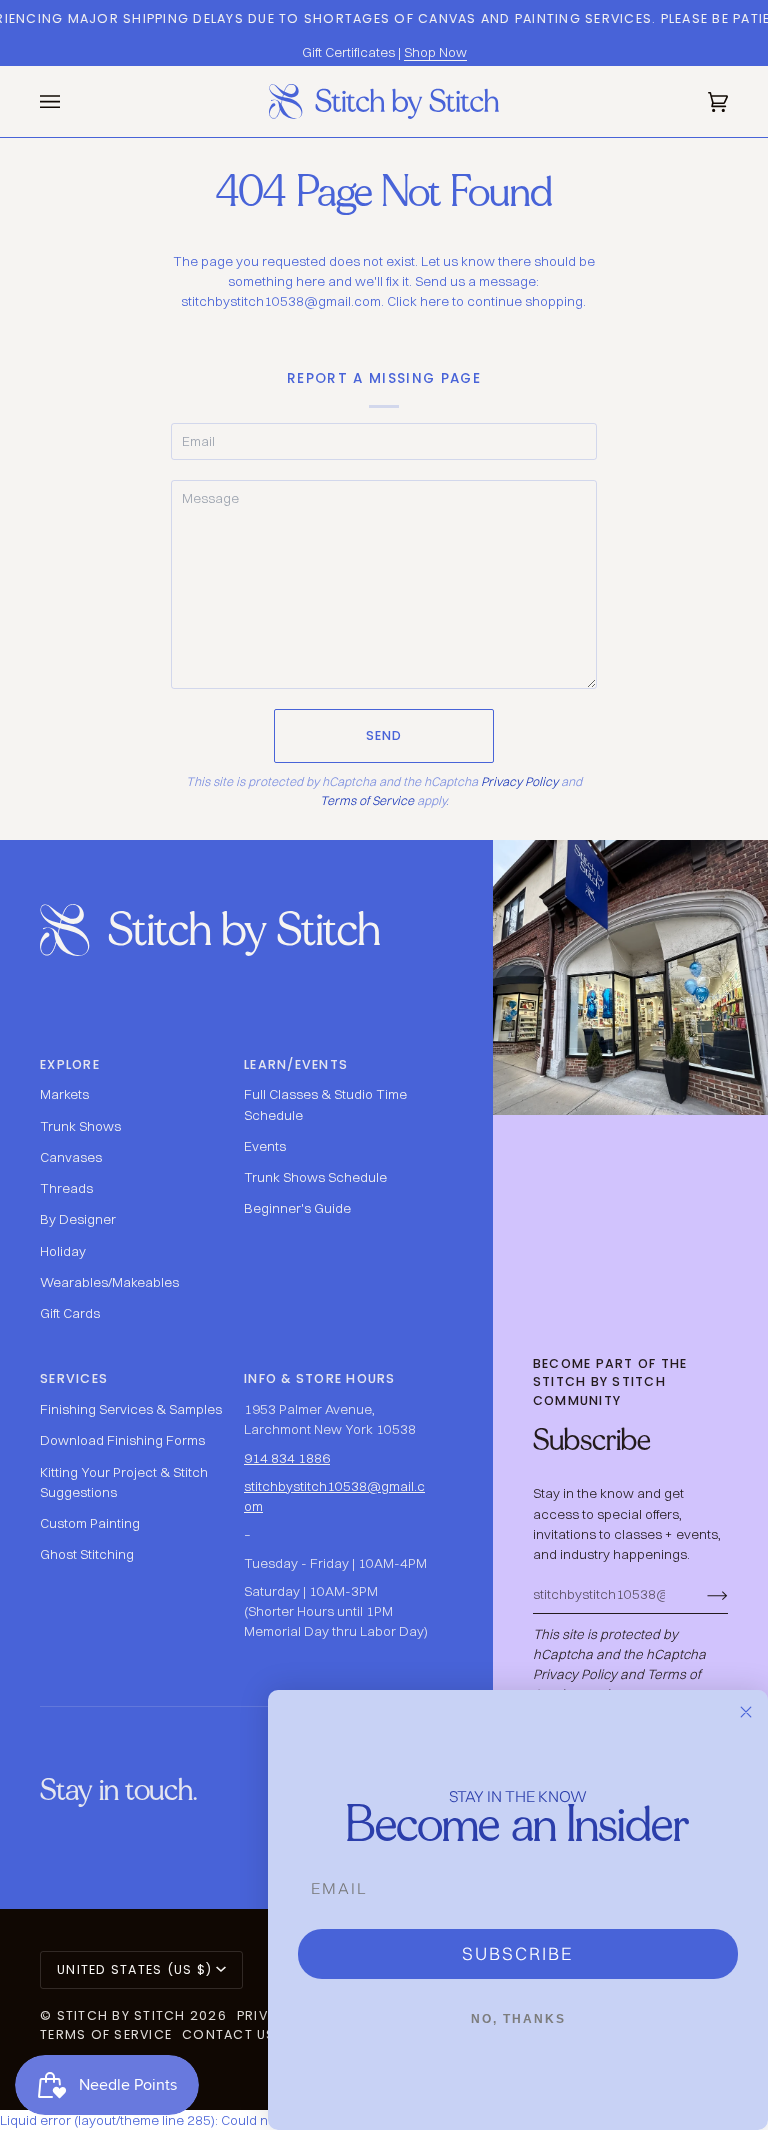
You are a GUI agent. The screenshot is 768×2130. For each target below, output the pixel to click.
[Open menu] (70, 101)
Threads (66, 1188)
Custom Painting (90, 1523)
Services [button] (74, 1378)
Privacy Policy (519, 781)
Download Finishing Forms (122, 1440)
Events (265, 1146)
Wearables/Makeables (109, 1282)
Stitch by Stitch (121, 2015)
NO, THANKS (518, 2019)
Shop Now (435, 52)
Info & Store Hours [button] (320, 1378)
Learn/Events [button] (296, 1064)
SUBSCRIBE (518, 1953)
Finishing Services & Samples (131, 1409)
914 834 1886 (287, 1458)
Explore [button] (70, 1064)
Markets (64, 1094)
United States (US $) (134, 1969)
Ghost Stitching (87, 1554)
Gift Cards (70, 1313)
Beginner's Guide (297, 1208)
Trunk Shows (80, 1126)
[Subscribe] (701, 1594)
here (434, 301)
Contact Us (229, 2034)
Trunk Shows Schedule (315, 1177)
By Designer (78, 1219)
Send (384, 735)
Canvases (71, 1157)
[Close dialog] (746, 1712)
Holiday (63, 1251)
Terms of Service (367, 800)
